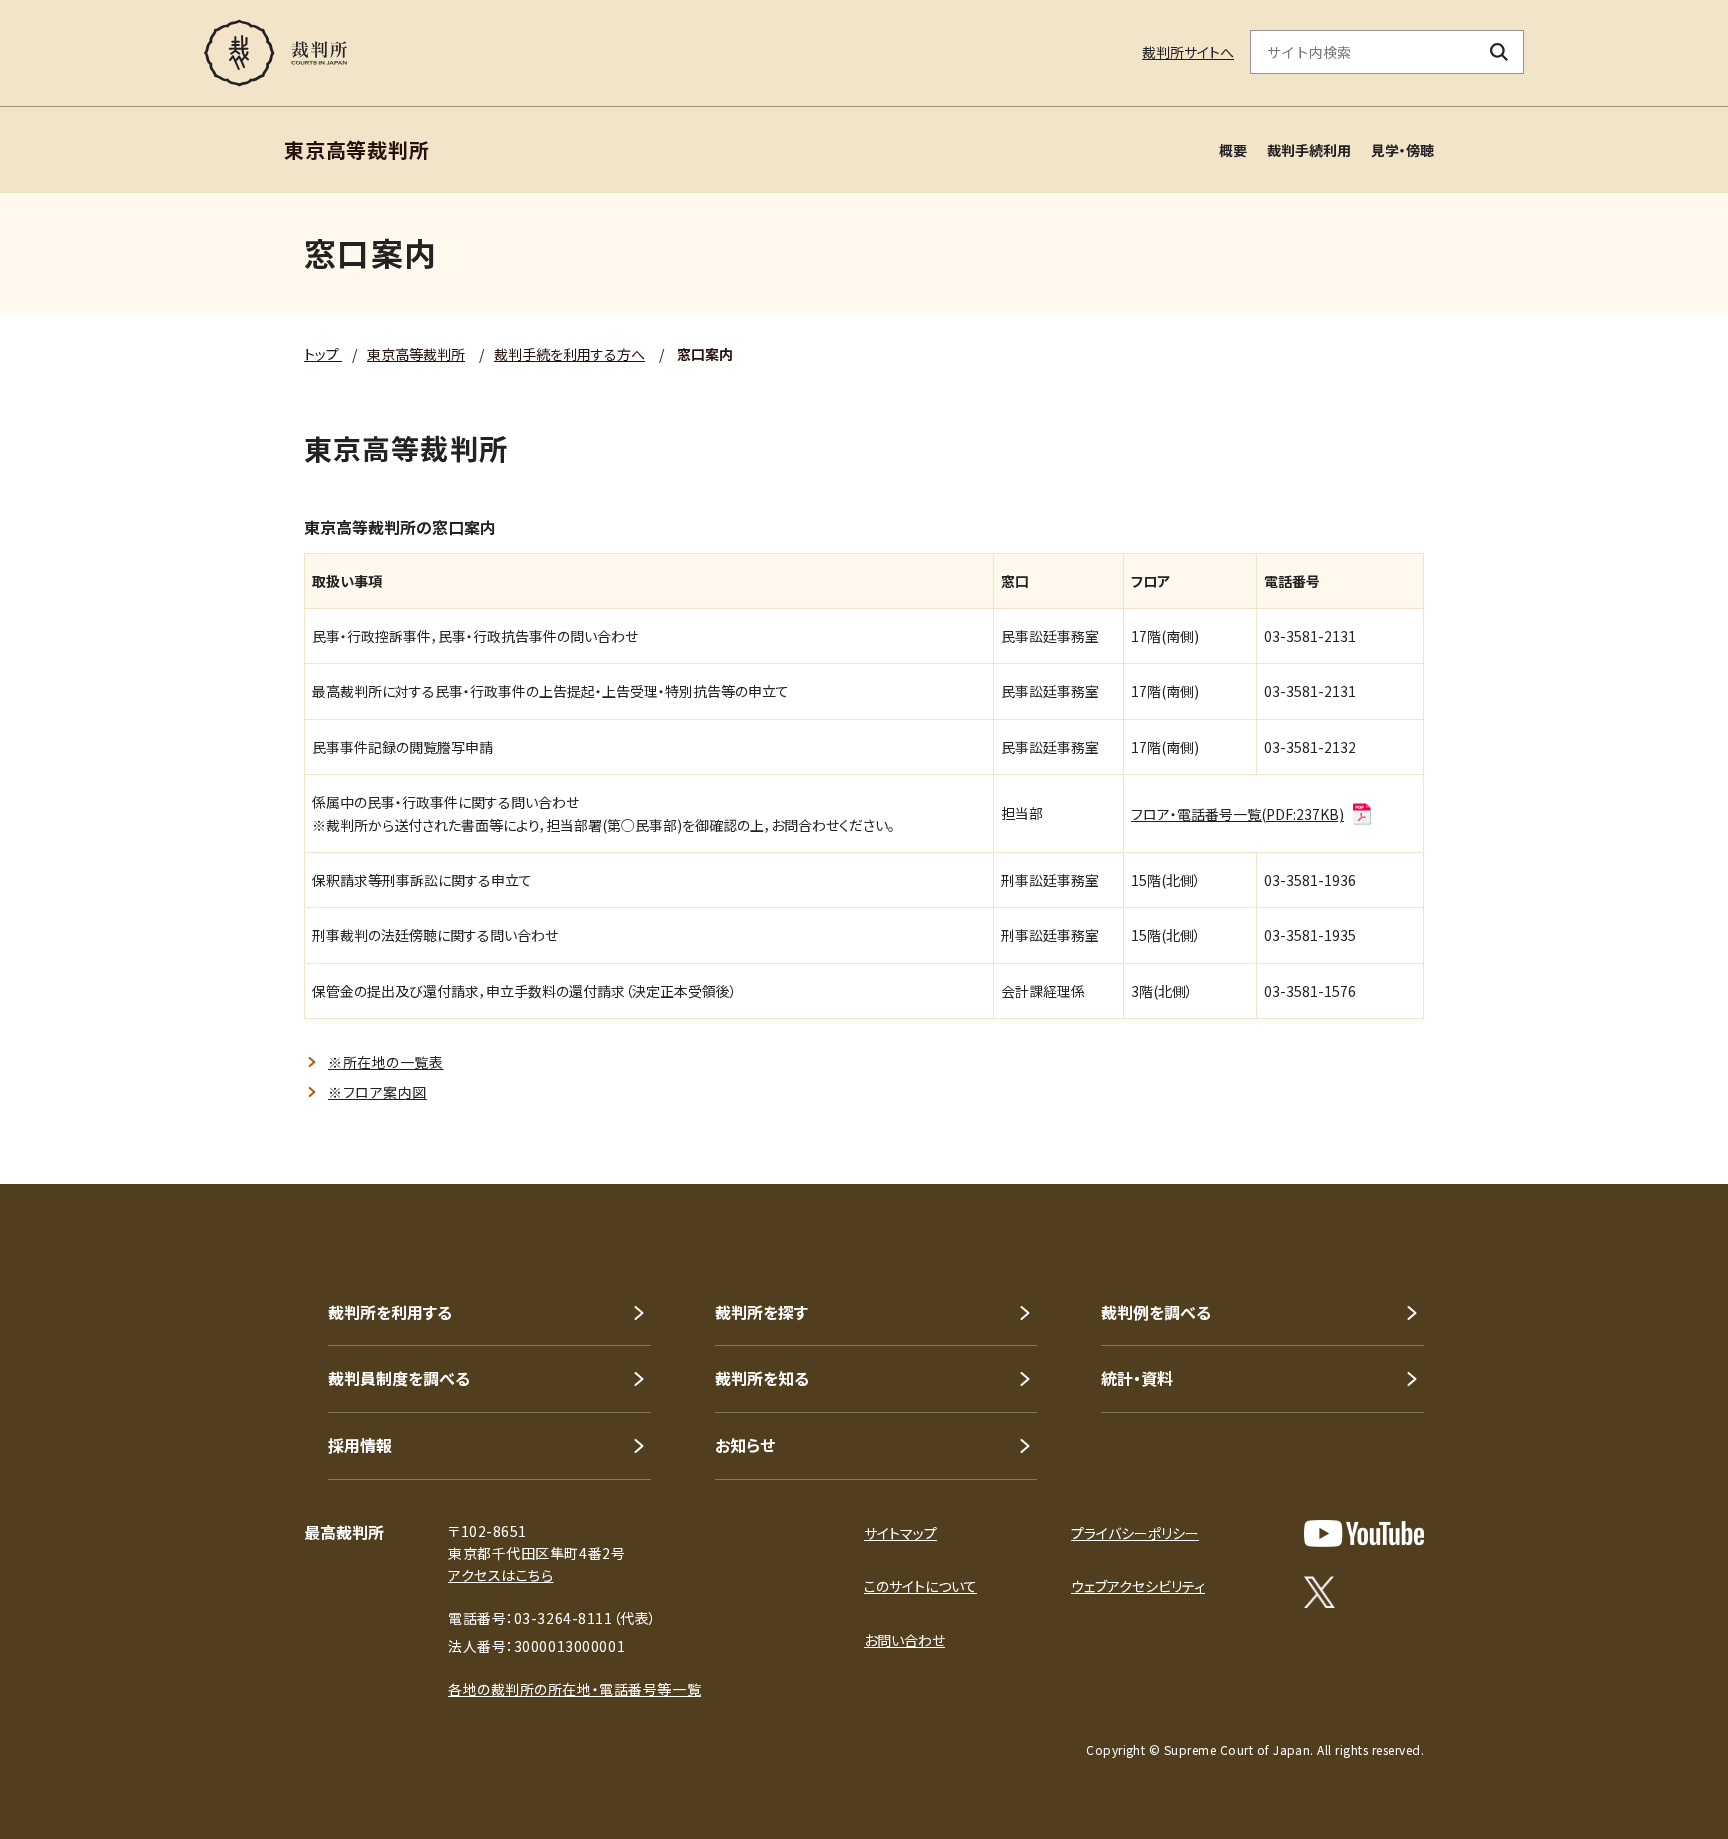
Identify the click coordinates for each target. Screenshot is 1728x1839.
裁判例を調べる (1156, 1312)
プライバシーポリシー (1135, 1533)
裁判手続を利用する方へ (569, 354)
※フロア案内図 (377, 1092)
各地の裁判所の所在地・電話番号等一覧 (574, 1689)
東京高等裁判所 (416, 354)
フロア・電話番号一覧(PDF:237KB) (1237, 814)
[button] (1656, 1112)
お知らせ (745, 1445)
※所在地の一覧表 (385, 1062)
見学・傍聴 (1402, 150)
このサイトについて (920, 1586)
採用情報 (360, 1445)
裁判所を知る (762, 1378)
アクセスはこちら (500, 1575)
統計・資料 (1137, 1378)
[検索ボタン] (1499, 52)
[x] (1319, 1592)
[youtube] (1364, 1533)
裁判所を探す (761, 1312)
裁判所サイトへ (1188, 52)
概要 (1233, 150)
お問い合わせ (904, 1640)
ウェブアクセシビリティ (1138, 1586)
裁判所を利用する (390, 1312)
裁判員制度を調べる (399, 1378)
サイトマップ (900, 1533)
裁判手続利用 (1309, 150)
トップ (323, 354)
